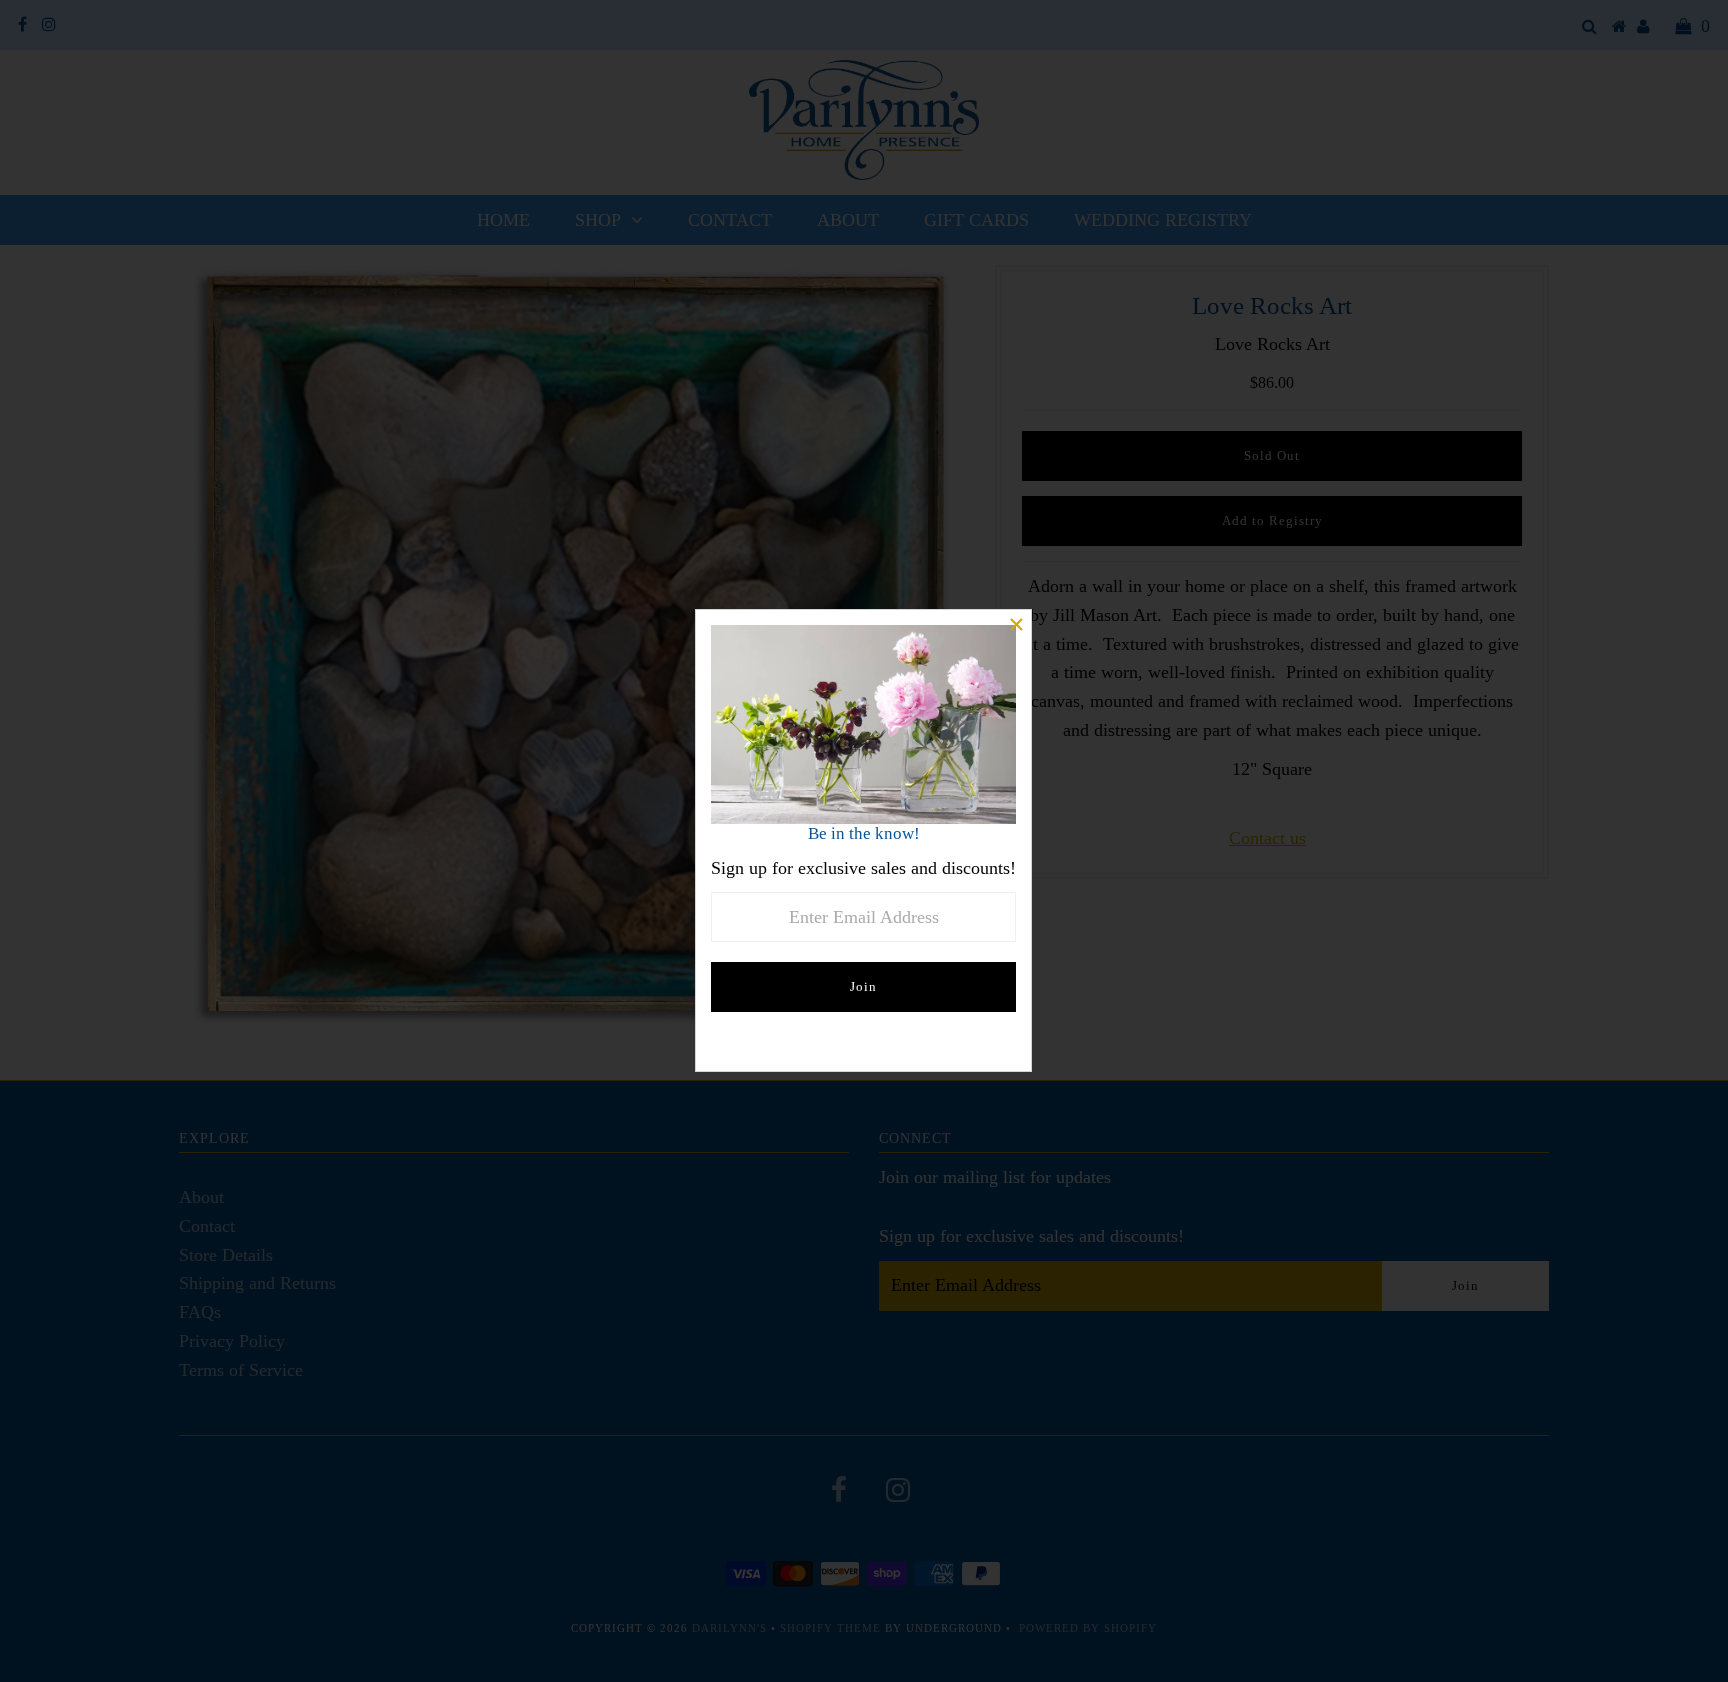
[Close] (1016, 625)
